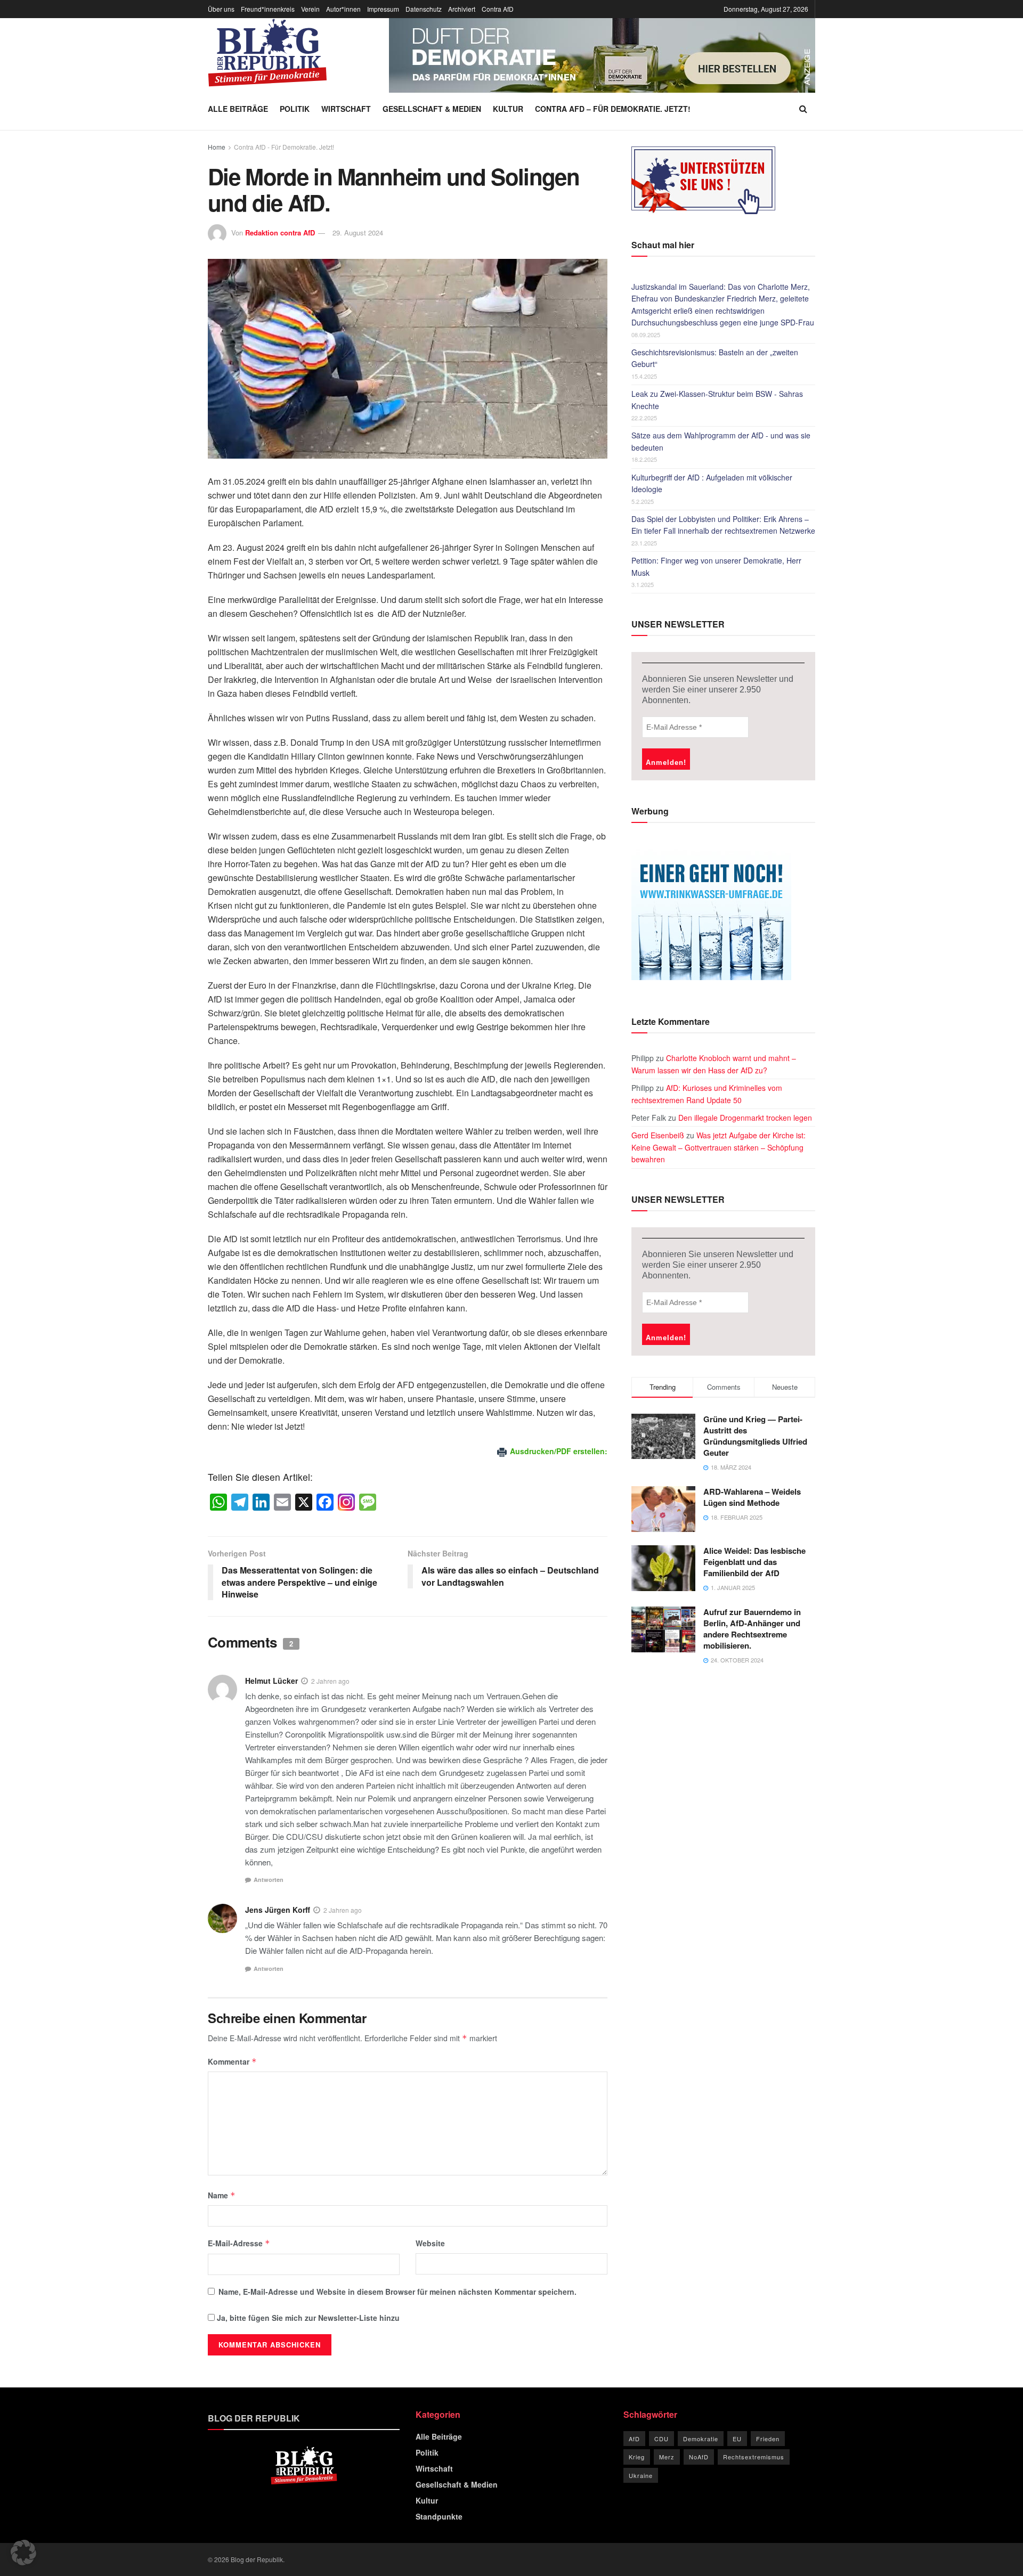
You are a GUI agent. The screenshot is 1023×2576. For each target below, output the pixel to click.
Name (222, 2195)
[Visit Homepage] (267, 53)
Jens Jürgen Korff (278, 1910)
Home (217, 147)
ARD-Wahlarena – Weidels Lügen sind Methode (752, 1497)
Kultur (508, 109)
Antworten (269, 1880)
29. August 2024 (358, 233)
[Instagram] (346, 1503)
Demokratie (701, 2439)
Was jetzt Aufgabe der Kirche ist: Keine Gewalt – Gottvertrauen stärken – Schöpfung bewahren (718, 1147)
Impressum (383, 9)
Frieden (768, 2439)
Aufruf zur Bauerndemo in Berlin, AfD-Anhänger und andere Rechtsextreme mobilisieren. (752, 1629)
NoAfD (699, 2457)
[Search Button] (803, 109)
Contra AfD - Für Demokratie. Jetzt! (284, 147)
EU (737, 2439)
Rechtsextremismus (754, 2457)
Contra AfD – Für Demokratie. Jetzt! (613, 109)
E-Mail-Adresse (239, 2243)
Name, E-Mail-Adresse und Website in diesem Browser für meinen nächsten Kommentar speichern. (397, 2292)
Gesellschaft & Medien (432, 109)
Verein (310, 9)
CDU (661, 2439)
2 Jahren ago (330, 1681)
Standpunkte (439, 2516)
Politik (295, 109)
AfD (634, 2439)
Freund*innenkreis (268, 9)
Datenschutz (424, 9)
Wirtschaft (346, 109)
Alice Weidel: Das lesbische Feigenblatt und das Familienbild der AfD (754, 1562)
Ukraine (641, 2475)
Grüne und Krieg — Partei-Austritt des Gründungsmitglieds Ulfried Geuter (755, 1436)
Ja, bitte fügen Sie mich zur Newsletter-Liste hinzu (307, 2318)
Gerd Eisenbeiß (658, 1135)
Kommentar (232, 2061)
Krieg (637, 2457)
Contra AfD (498, 9)
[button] (23, 2553)
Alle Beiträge (238, 109)
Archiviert (462, 9)
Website (430, 2243)
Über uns (221, 9)
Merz (667, 2457)
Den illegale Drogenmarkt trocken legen (745, 1118)
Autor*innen (343, 9)
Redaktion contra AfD (280, 233)
